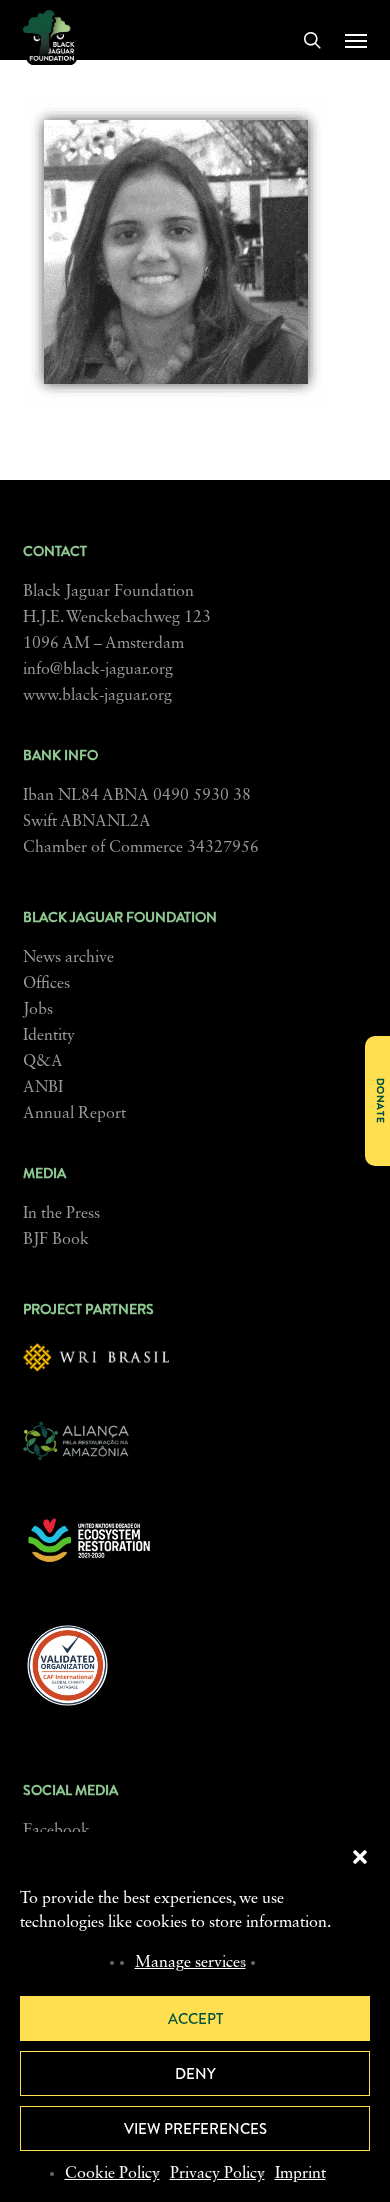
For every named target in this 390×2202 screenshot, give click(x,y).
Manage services (190, 1963)
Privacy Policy (217, 2174)
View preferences (195, 2129)
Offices (46, 984)
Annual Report (74, 1114)
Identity (49, 1036)
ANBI (43, 1088)
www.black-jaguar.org (97, 696)
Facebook (56, 1831)
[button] (360, 1857)
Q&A (43, 1062)
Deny (195, 2074)
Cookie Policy (112, 2174)
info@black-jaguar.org (98, 670)
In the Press (61, 1214)
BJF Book (56, 1240)
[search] (312, 40)
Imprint (300, 2174)
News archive (68, 958)
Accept (195, 2019)
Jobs (38, 1010)
